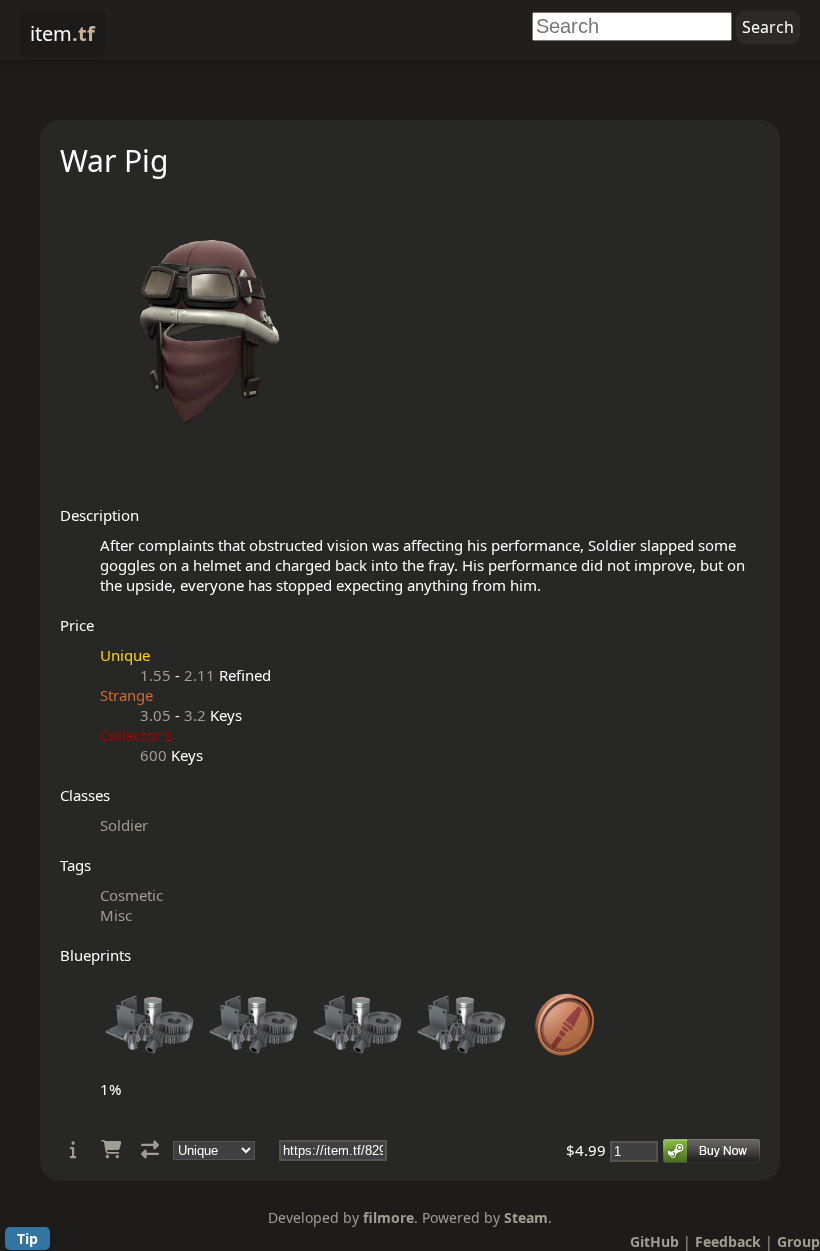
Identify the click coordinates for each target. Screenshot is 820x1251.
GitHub (654, 1241)
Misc (116, 915)
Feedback (728, 1241)
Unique (125, 655)
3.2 (195, 715)
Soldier (124, 825)
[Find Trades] (150, 1149)
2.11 (199, 675)
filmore (388, 1217)
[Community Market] (111, 1149)
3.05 (155, 715)
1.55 (155, 675)
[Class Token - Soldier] (566, 1069)
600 (153, 755)
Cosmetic (131, 895)
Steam (526, 1217)
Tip (27, 1238)
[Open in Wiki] (73, 1149)
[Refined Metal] (150, 1069)
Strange (126, 695)
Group (798, 1241)
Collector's (136, 735)
